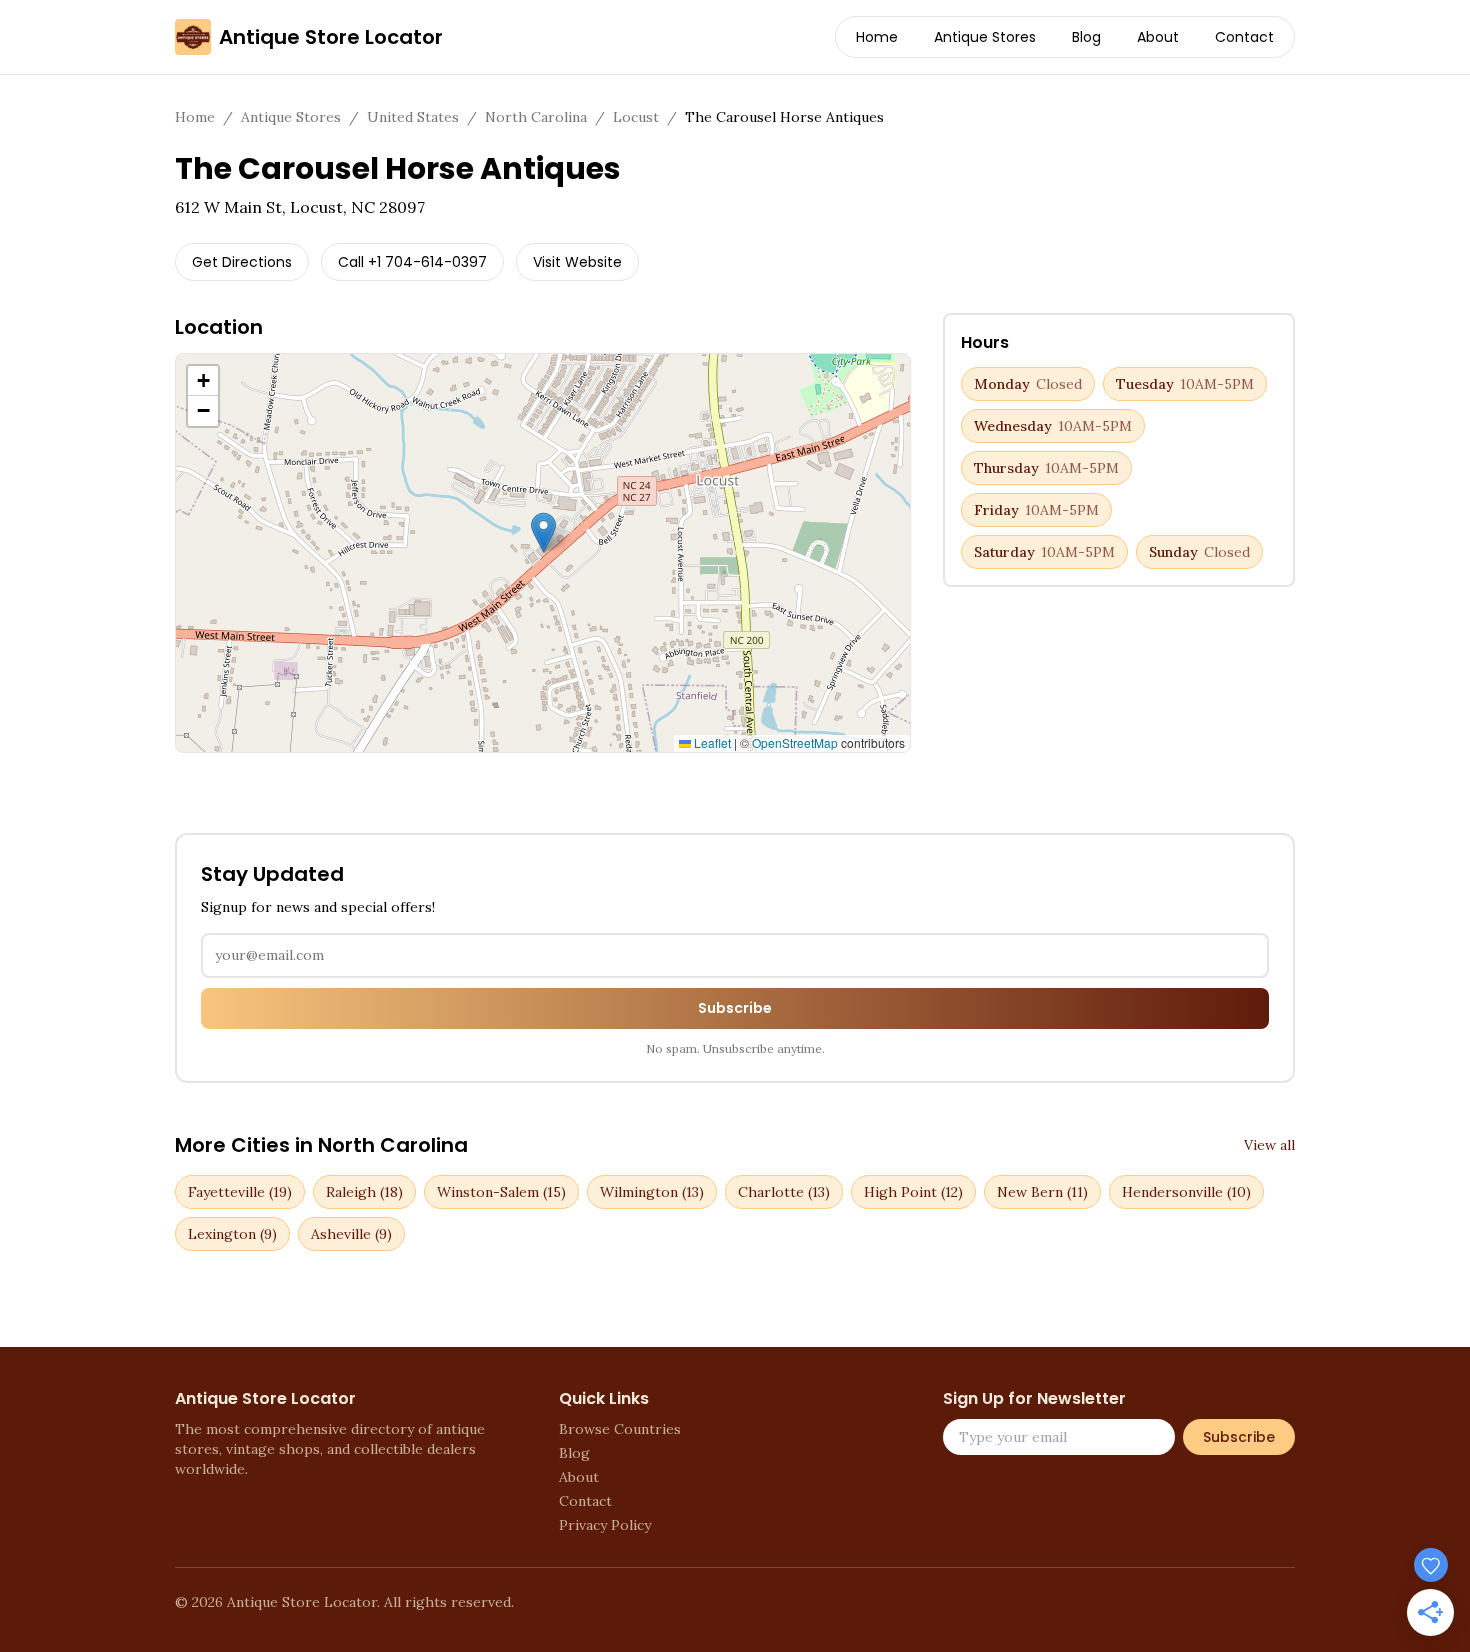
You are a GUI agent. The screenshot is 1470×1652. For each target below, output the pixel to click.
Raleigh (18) (364, 1192)
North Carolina (536, 117)
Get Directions (242, 262)
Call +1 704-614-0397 (412, 262)
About (1158, 37)
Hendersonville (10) (1186, 1192)
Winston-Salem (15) (501, 1192)
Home (877, 37)
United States (413, 117)
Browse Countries (620, 1429)
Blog (1086, 37)
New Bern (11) (1042, 1192)
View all (1269, 1145)
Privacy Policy (605, 1525)
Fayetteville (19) (240, 1192)
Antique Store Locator (331, 37)
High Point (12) (913, 1192)
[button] (543, 532)
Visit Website (577, 262)
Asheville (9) (351, 1234)
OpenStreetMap (795, 742)
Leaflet (711, 742)
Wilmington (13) (652, 1192)
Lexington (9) (232, 1234)
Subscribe (735, 1008)
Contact (1244, 37)
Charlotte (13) (784, 1192)
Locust (636, 117)
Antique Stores (985, 37)
